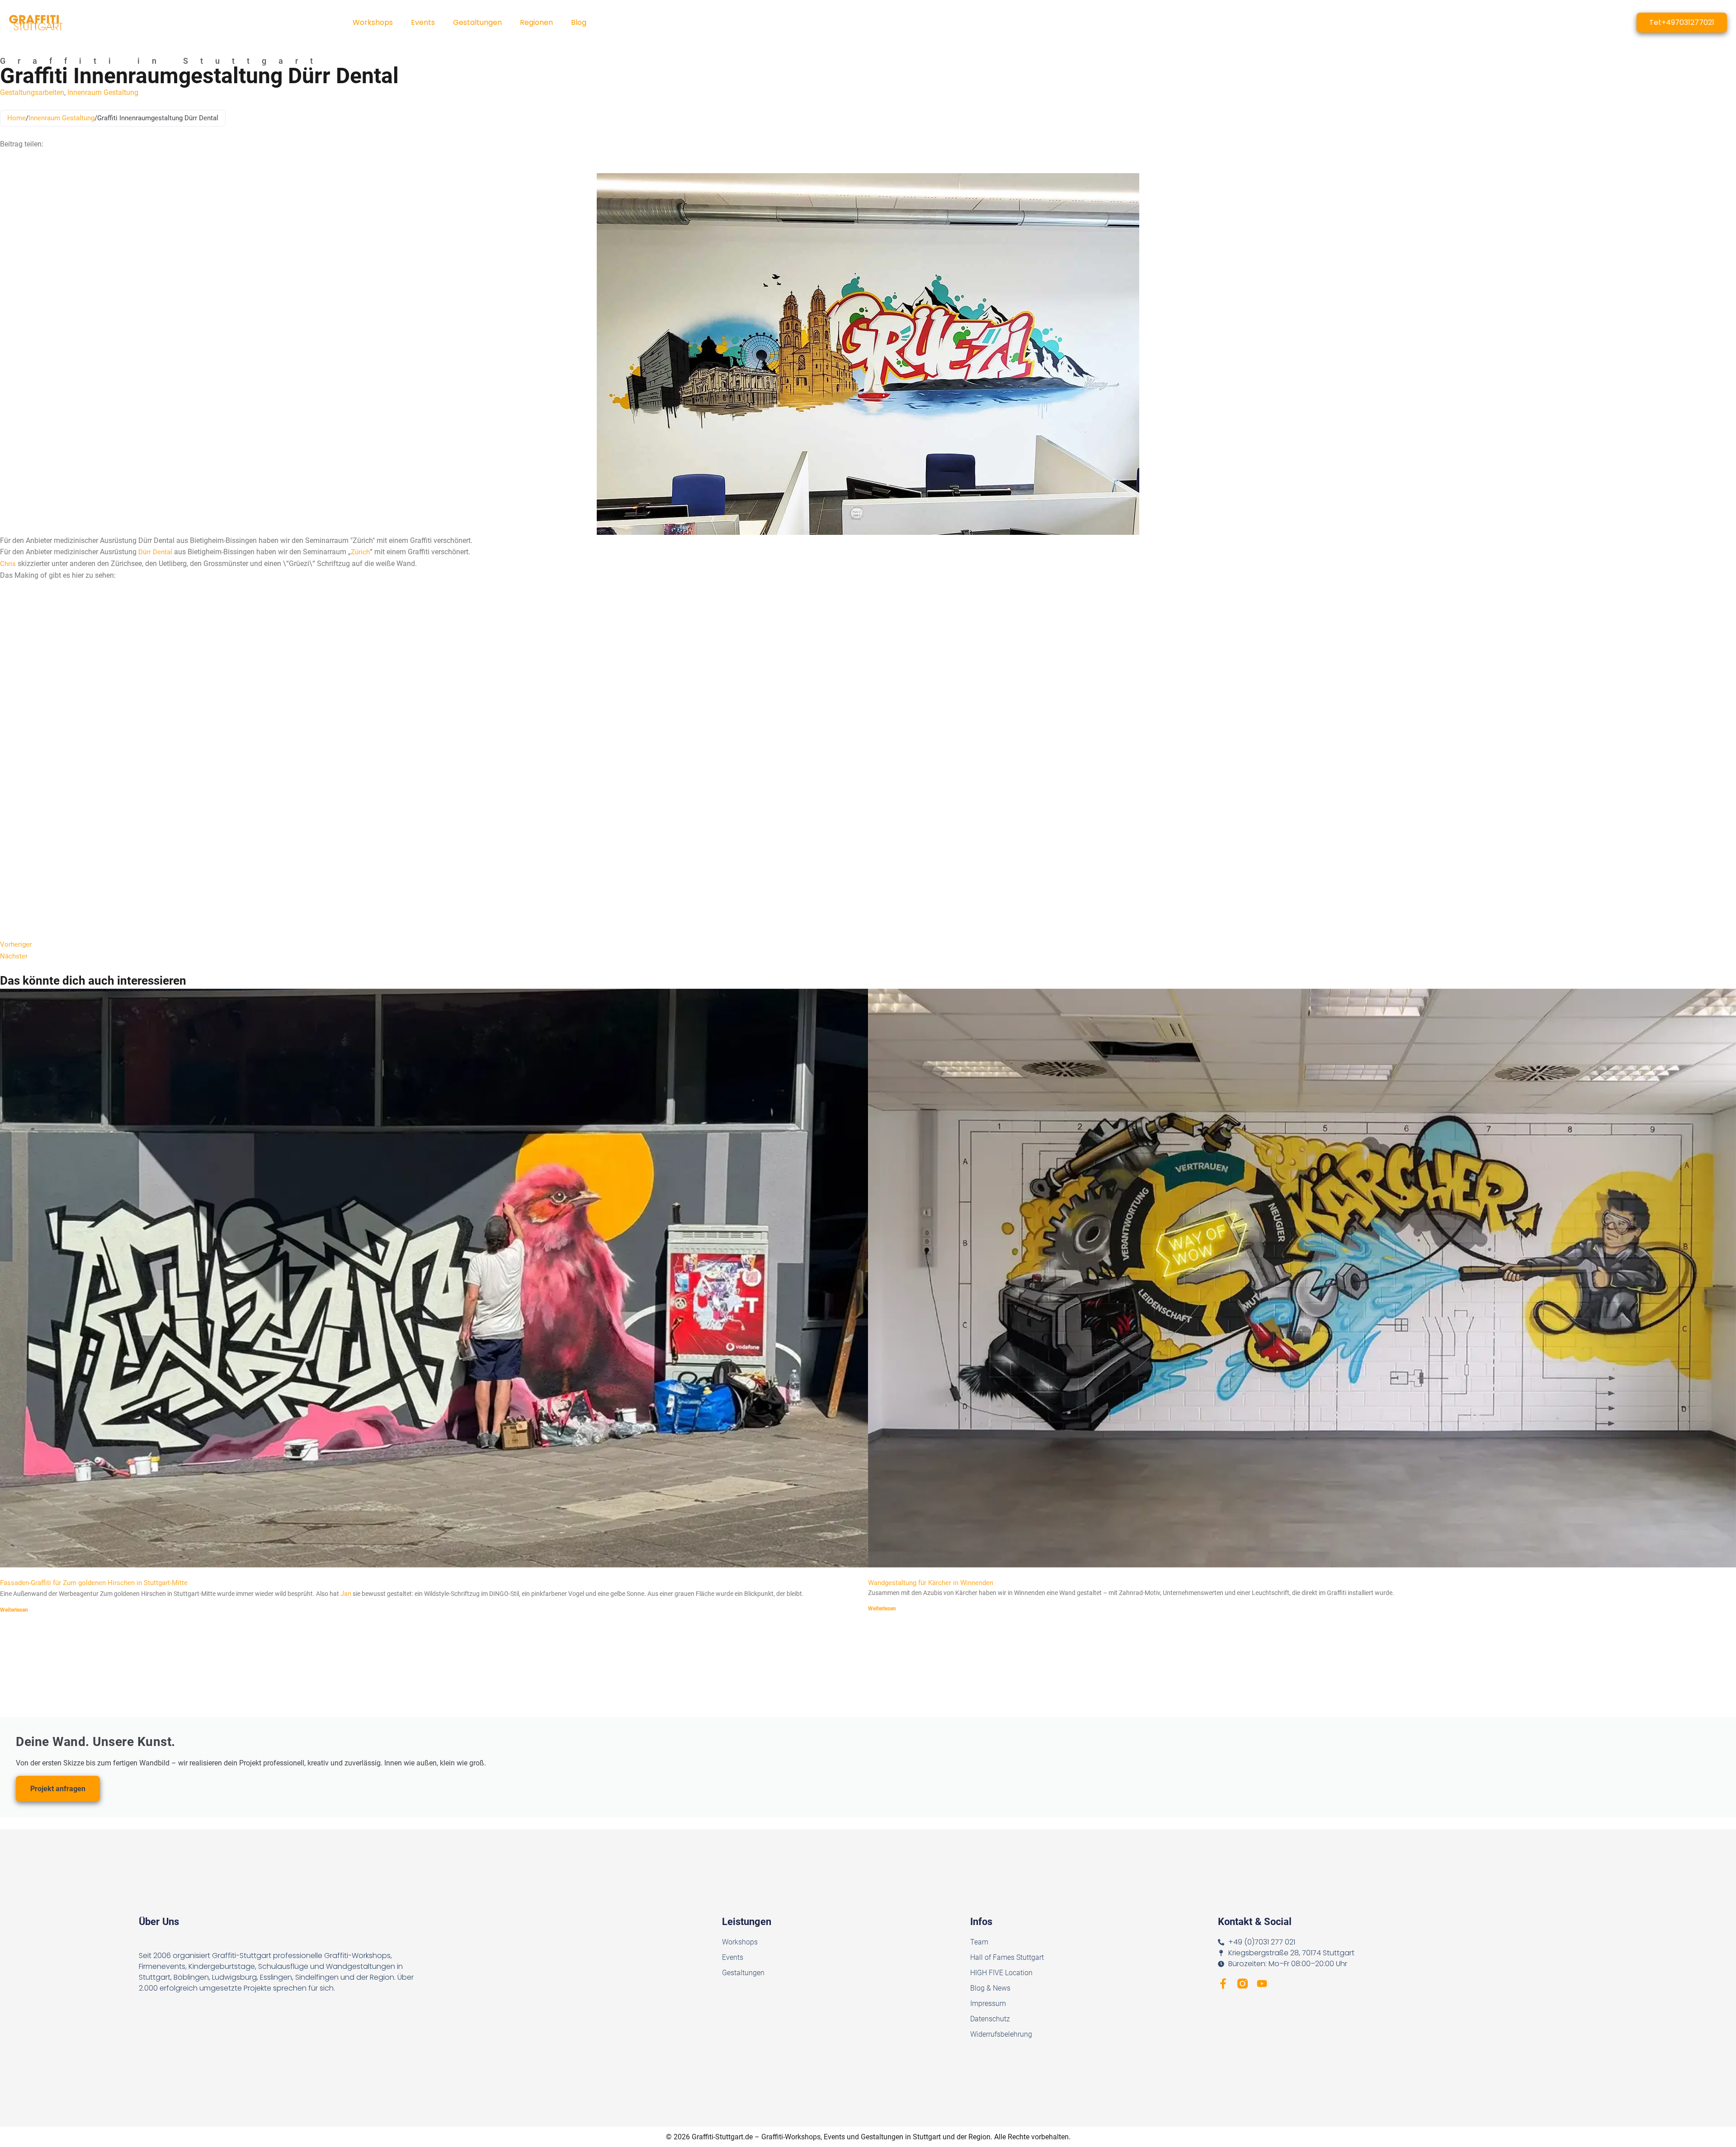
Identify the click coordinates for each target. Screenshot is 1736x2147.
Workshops (373, 22)
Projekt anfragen (58, 1789)
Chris (8, 564)
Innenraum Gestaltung (103, 92)
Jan (346, 1594)
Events (423, 22)
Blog (579, 22)
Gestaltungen (477, 22)
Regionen (536, 22)
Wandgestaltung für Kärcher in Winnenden (931, 1583)
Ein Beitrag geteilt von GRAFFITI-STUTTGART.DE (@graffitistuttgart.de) (123, 924)
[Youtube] (1262, 1984)
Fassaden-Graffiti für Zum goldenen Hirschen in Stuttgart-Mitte (94, 1583)
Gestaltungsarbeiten (32, 92)
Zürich (360, 552)
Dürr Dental (155, 552)
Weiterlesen (14, 1610)
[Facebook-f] (1223, 1984)
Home (17, 118)
